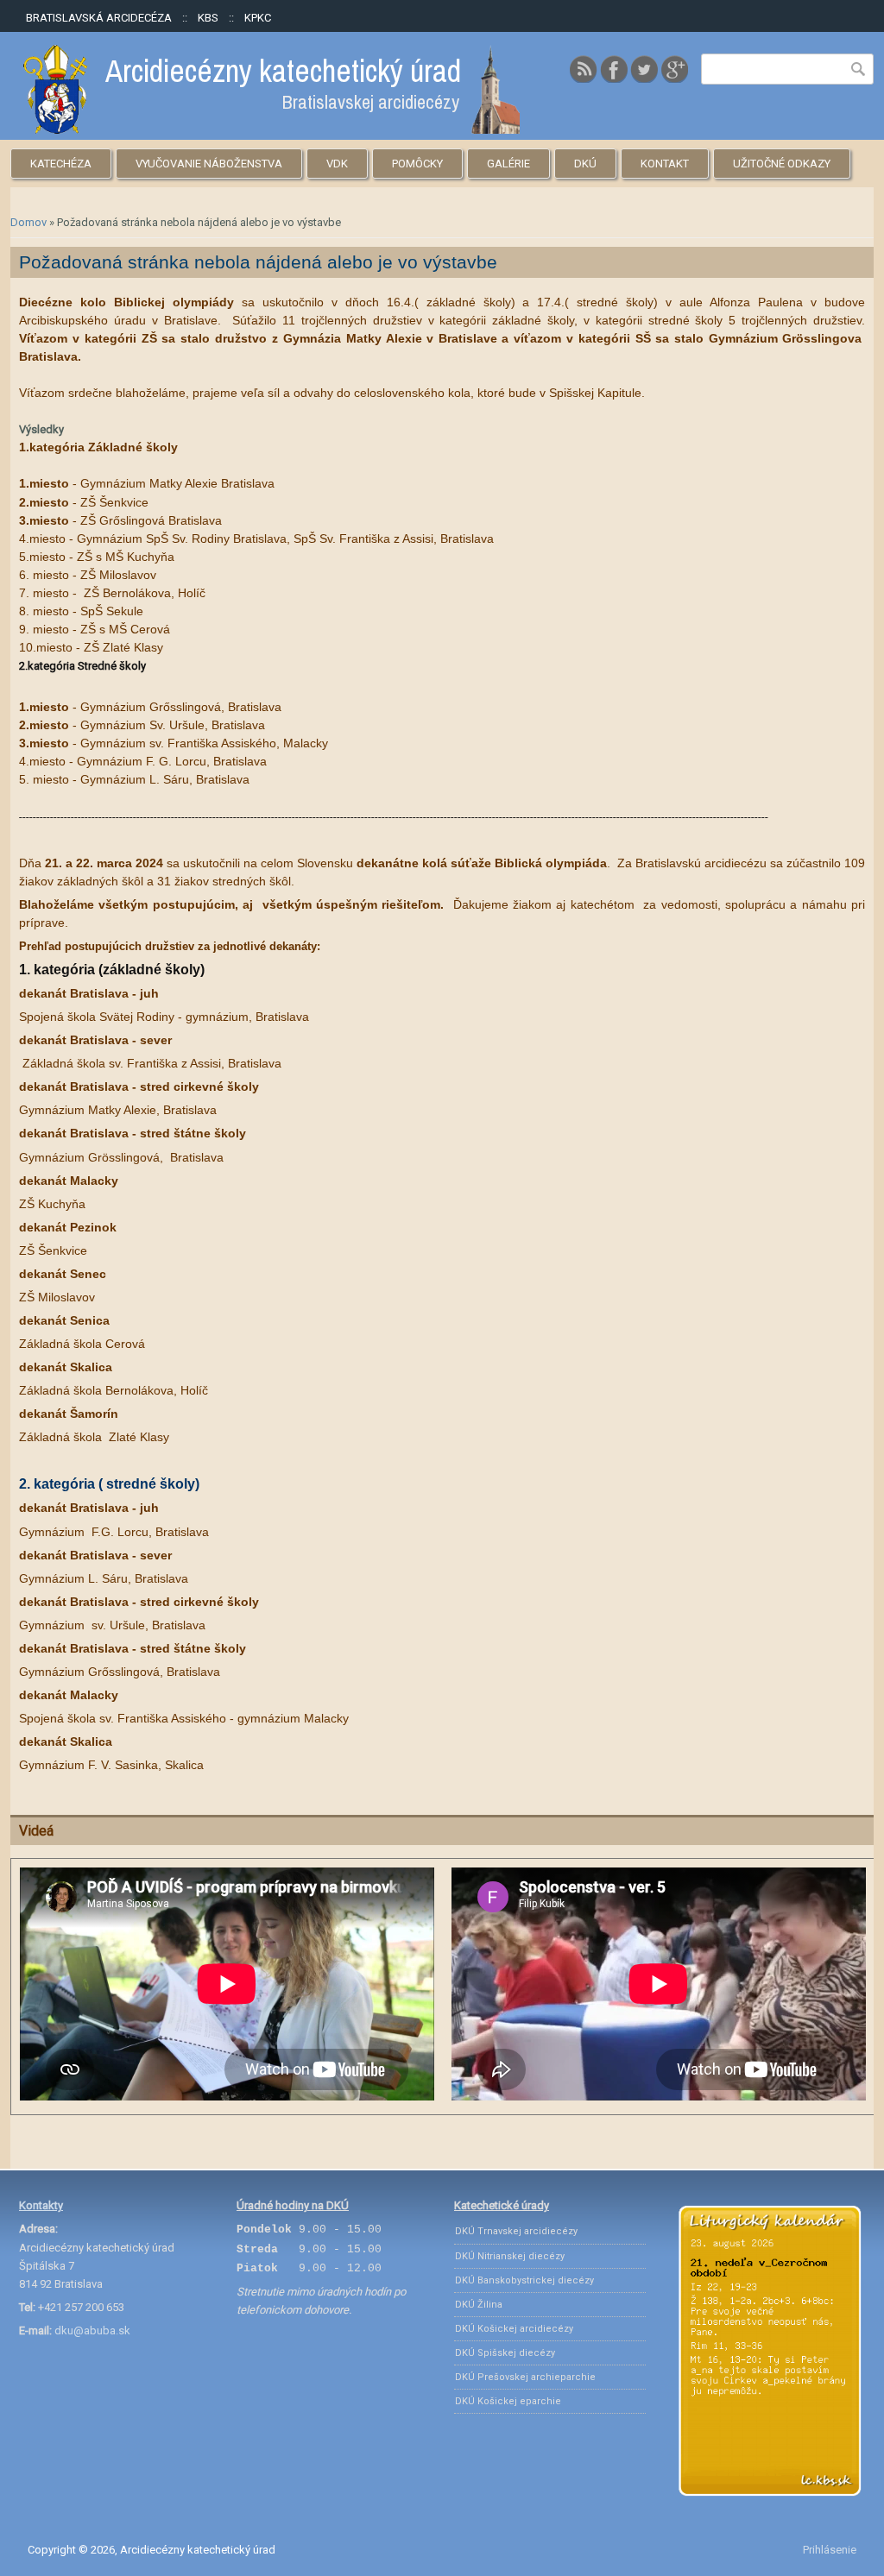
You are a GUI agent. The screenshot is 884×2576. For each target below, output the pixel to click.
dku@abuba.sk (92, 2330)
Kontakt (665, 164)
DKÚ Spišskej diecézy (505, 2353)
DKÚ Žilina (479, 2305)
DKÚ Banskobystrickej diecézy (524, 2280)
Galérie (508, 164)
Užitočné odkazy (782, 164)
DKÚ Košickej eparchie (508, 2401)
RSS (584, 69)
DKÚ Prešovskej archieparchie (525, 2377)
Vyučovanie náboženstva (209, 164)
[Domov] (272, 130)
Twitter (644, 69)
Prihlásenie (830, 2550)
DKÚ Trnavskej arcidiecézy (516, 2231)
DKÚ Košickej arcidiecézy (514, 2329)
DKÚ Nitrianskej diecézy (510, 2256)
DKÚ (585, 164)
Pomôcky (417, 164)
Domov (28, 222)
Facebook (614, 69)
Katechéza (61, 164)
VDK (337, 164)
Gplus (674, 69)
